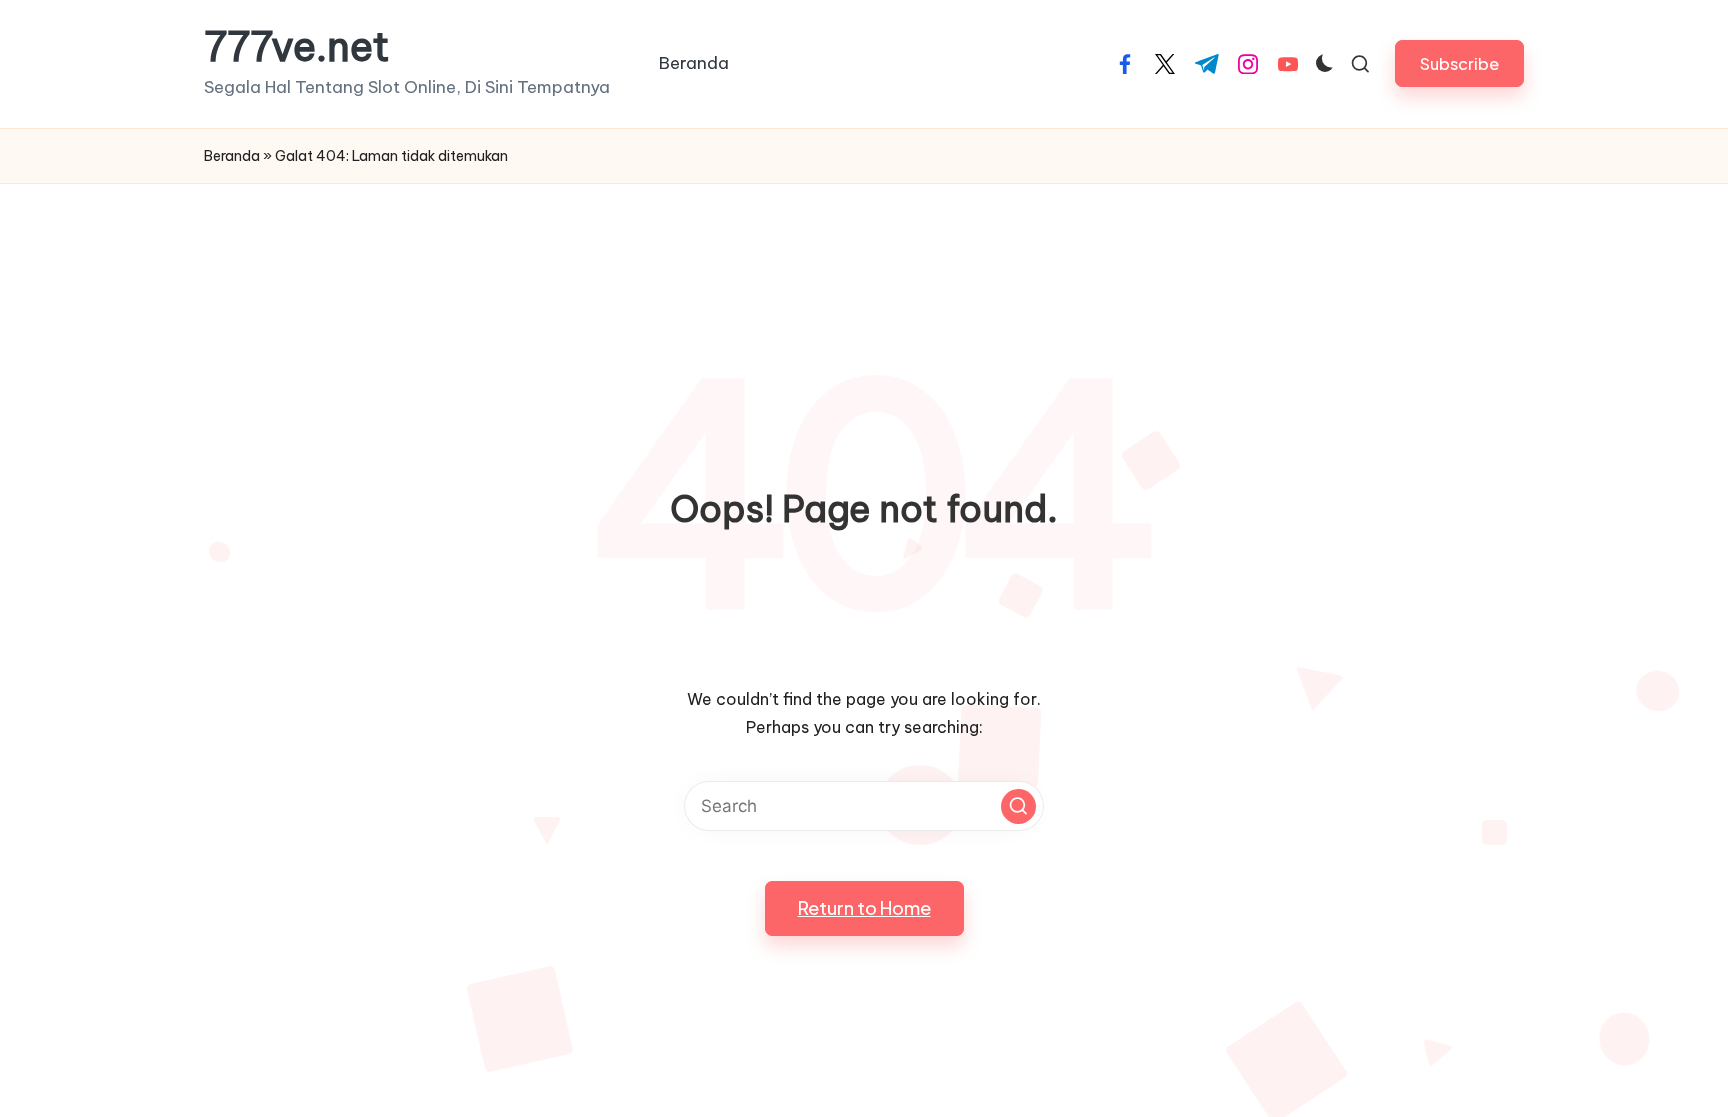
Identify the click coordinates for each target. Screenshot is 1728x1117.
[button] (1459, 63)
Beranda (232, 156)
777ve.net (297, 47)
